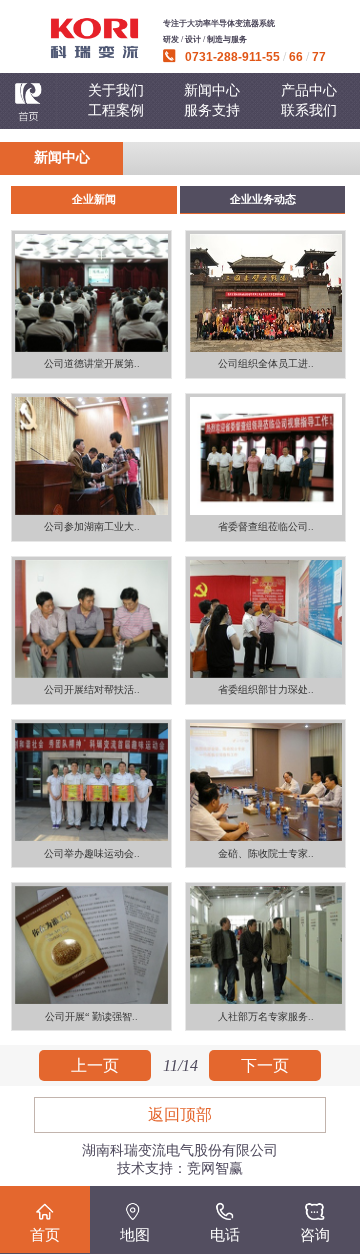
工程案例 (116, 110)
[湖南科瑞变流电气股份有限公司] (94, 38)
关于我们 (116, 90)
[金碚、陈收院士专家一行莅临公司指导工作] (265, 782)
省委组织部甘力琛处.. (266, 689)
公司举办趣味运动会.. (92, 853)
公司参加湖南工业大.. (92, 526)
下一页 (265, 1065)
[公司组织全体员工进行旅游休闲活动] (265, 293)
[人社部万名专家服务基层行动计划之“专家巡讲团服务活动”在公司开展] (265, 945)
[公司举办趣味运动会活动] (91, 782)
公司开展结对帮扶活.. (92, 689)
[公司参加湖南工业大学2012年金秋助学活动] (91, 456)
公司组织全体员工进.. (266, 363)
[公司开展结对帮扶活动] (91, 619)
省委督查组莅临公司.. (266, 526)
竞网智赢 (215, 1168)
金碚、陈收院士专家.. (266, 853)
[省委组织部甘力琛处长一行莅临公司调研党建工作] (265, 619)
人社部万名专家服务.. (266, 1016)
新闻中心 (212, 90)
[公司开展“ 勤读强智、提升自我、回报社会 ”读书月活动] (91, 945)
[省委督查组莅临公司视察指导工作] (265, 456)
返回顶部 (180, 1114)
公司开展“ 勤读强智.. (91, 1016)
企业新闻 (94, 199)
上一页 (95, 1065)
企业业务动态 (263, 199)
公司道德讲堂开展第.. (92, 363)
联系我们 (309, 110)
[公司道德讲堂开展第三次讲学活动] (91, 293)
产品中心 (309, 90)
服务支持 (212, 110)
